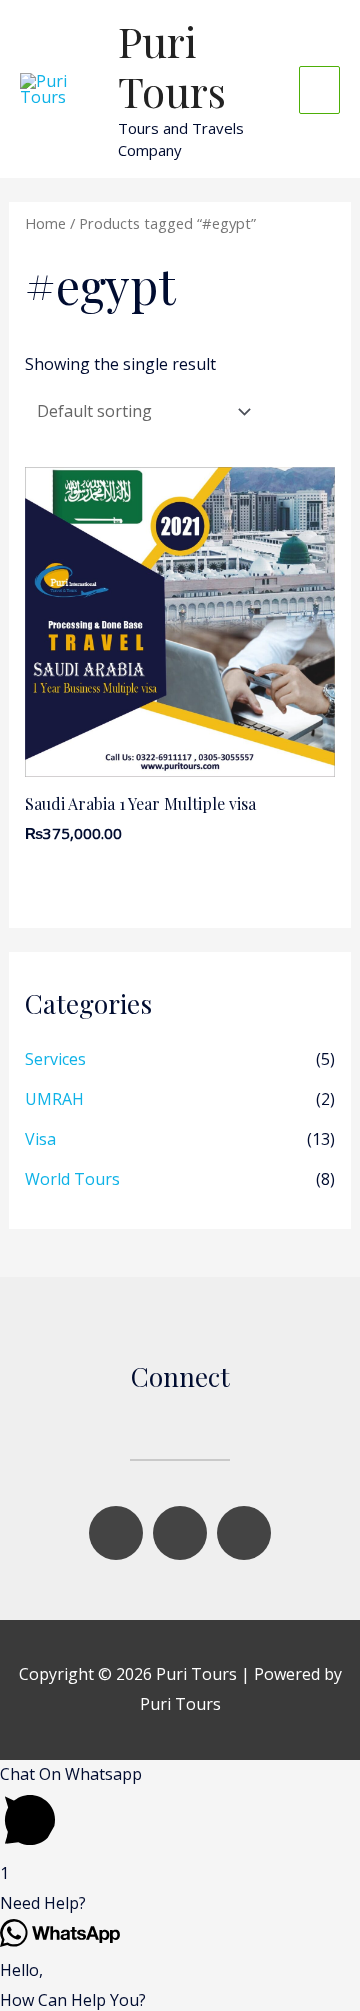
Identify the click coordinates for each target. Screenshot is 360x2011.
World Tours (72, 1179)
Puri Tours (172, 66)
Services (55, 1059)
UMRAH (54, 1099)
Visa (40, 1139)
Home (45, 223)
